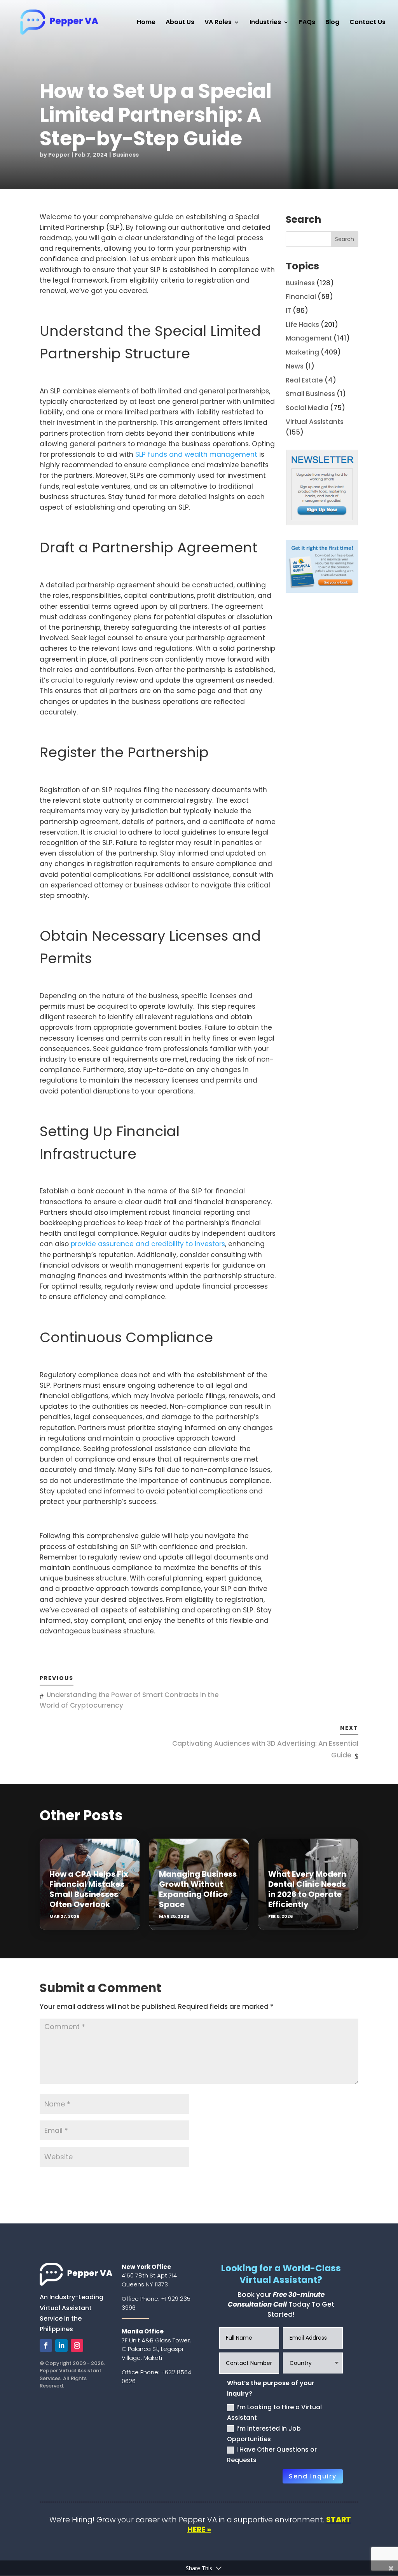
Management (309, 338)
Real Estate (304, 380)
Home (146, 23)
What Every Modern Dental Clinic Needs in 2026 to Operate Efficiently (307, 1889)
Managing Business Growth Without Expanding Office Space (198, 1889)
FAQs (307, 23)
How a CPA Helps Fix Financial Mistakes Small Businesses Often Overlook (89, 1889)
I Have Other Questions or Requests (272, 2455)
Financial (301, 297)
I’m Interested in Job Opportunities (264, 2434)
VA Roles (218, 23)
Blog (332, 23)
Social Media (307, 408)
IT (288, 311)
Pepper (59, 155)
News (295, 366)
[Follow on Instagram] (77, 2345)
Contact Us (367, 23)
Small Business (310, 394)
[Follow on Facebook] (46, 2345)
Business (126, 155)
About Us (180, 23)
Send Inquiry (313, 2476)
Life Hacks (302, 325)
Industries (265, 23)
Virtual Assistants (315, 422)
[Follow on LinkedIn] (61, 2345)
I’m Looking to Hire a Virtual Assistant (274, 2412)
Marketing (302, 352)
